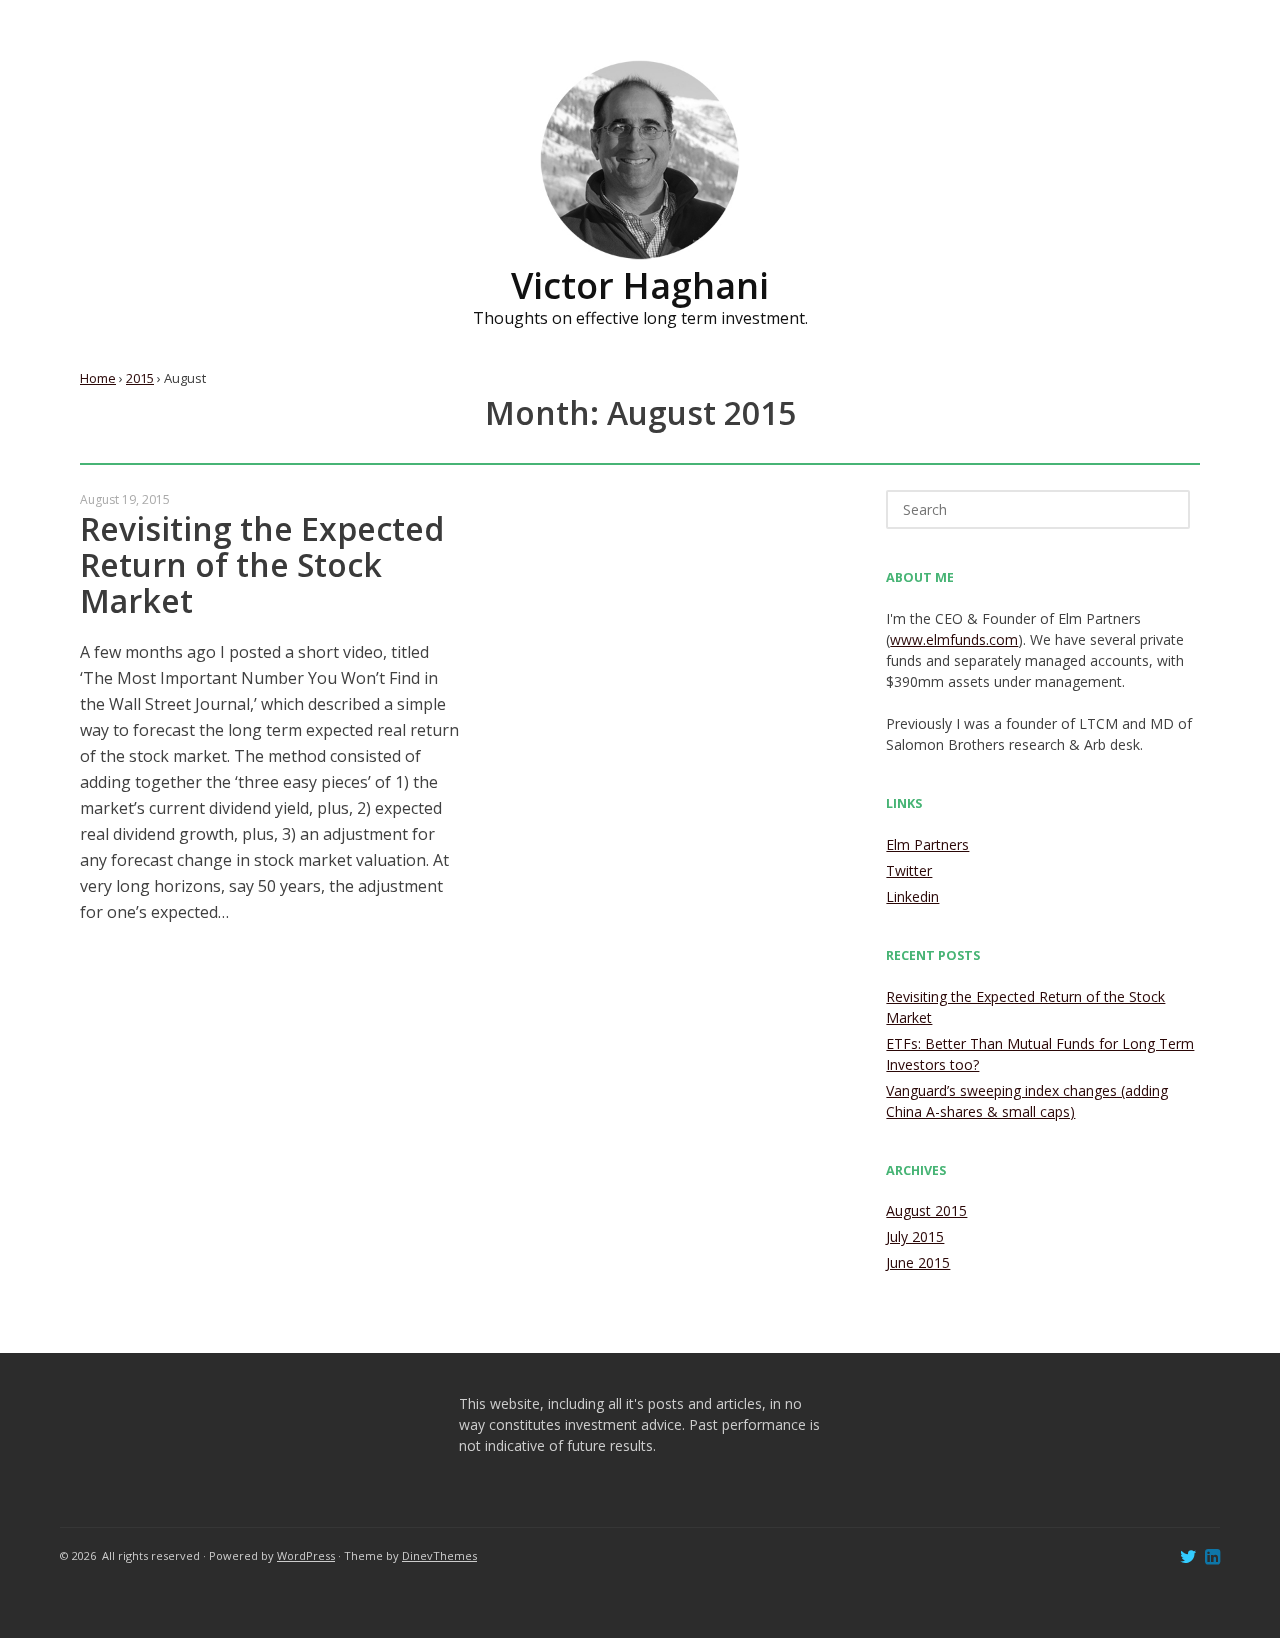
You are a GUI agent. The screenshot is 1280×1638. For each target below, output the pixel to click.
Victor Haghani (640, 285)
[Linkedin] (1212, 1558)
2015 (140, 378)
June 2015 (918, 1262)
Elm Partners (927, 844)
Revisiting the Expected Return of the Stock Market (262, 564)
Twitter (909, 870)
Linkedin (912, 896)
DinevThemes (439, 1555)
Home (98, 378)
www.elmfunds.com (954, 639)
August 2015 (926, 1210)
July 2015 (915, 1236)
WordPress (306, 1555)
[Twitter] (1188, 1558)
